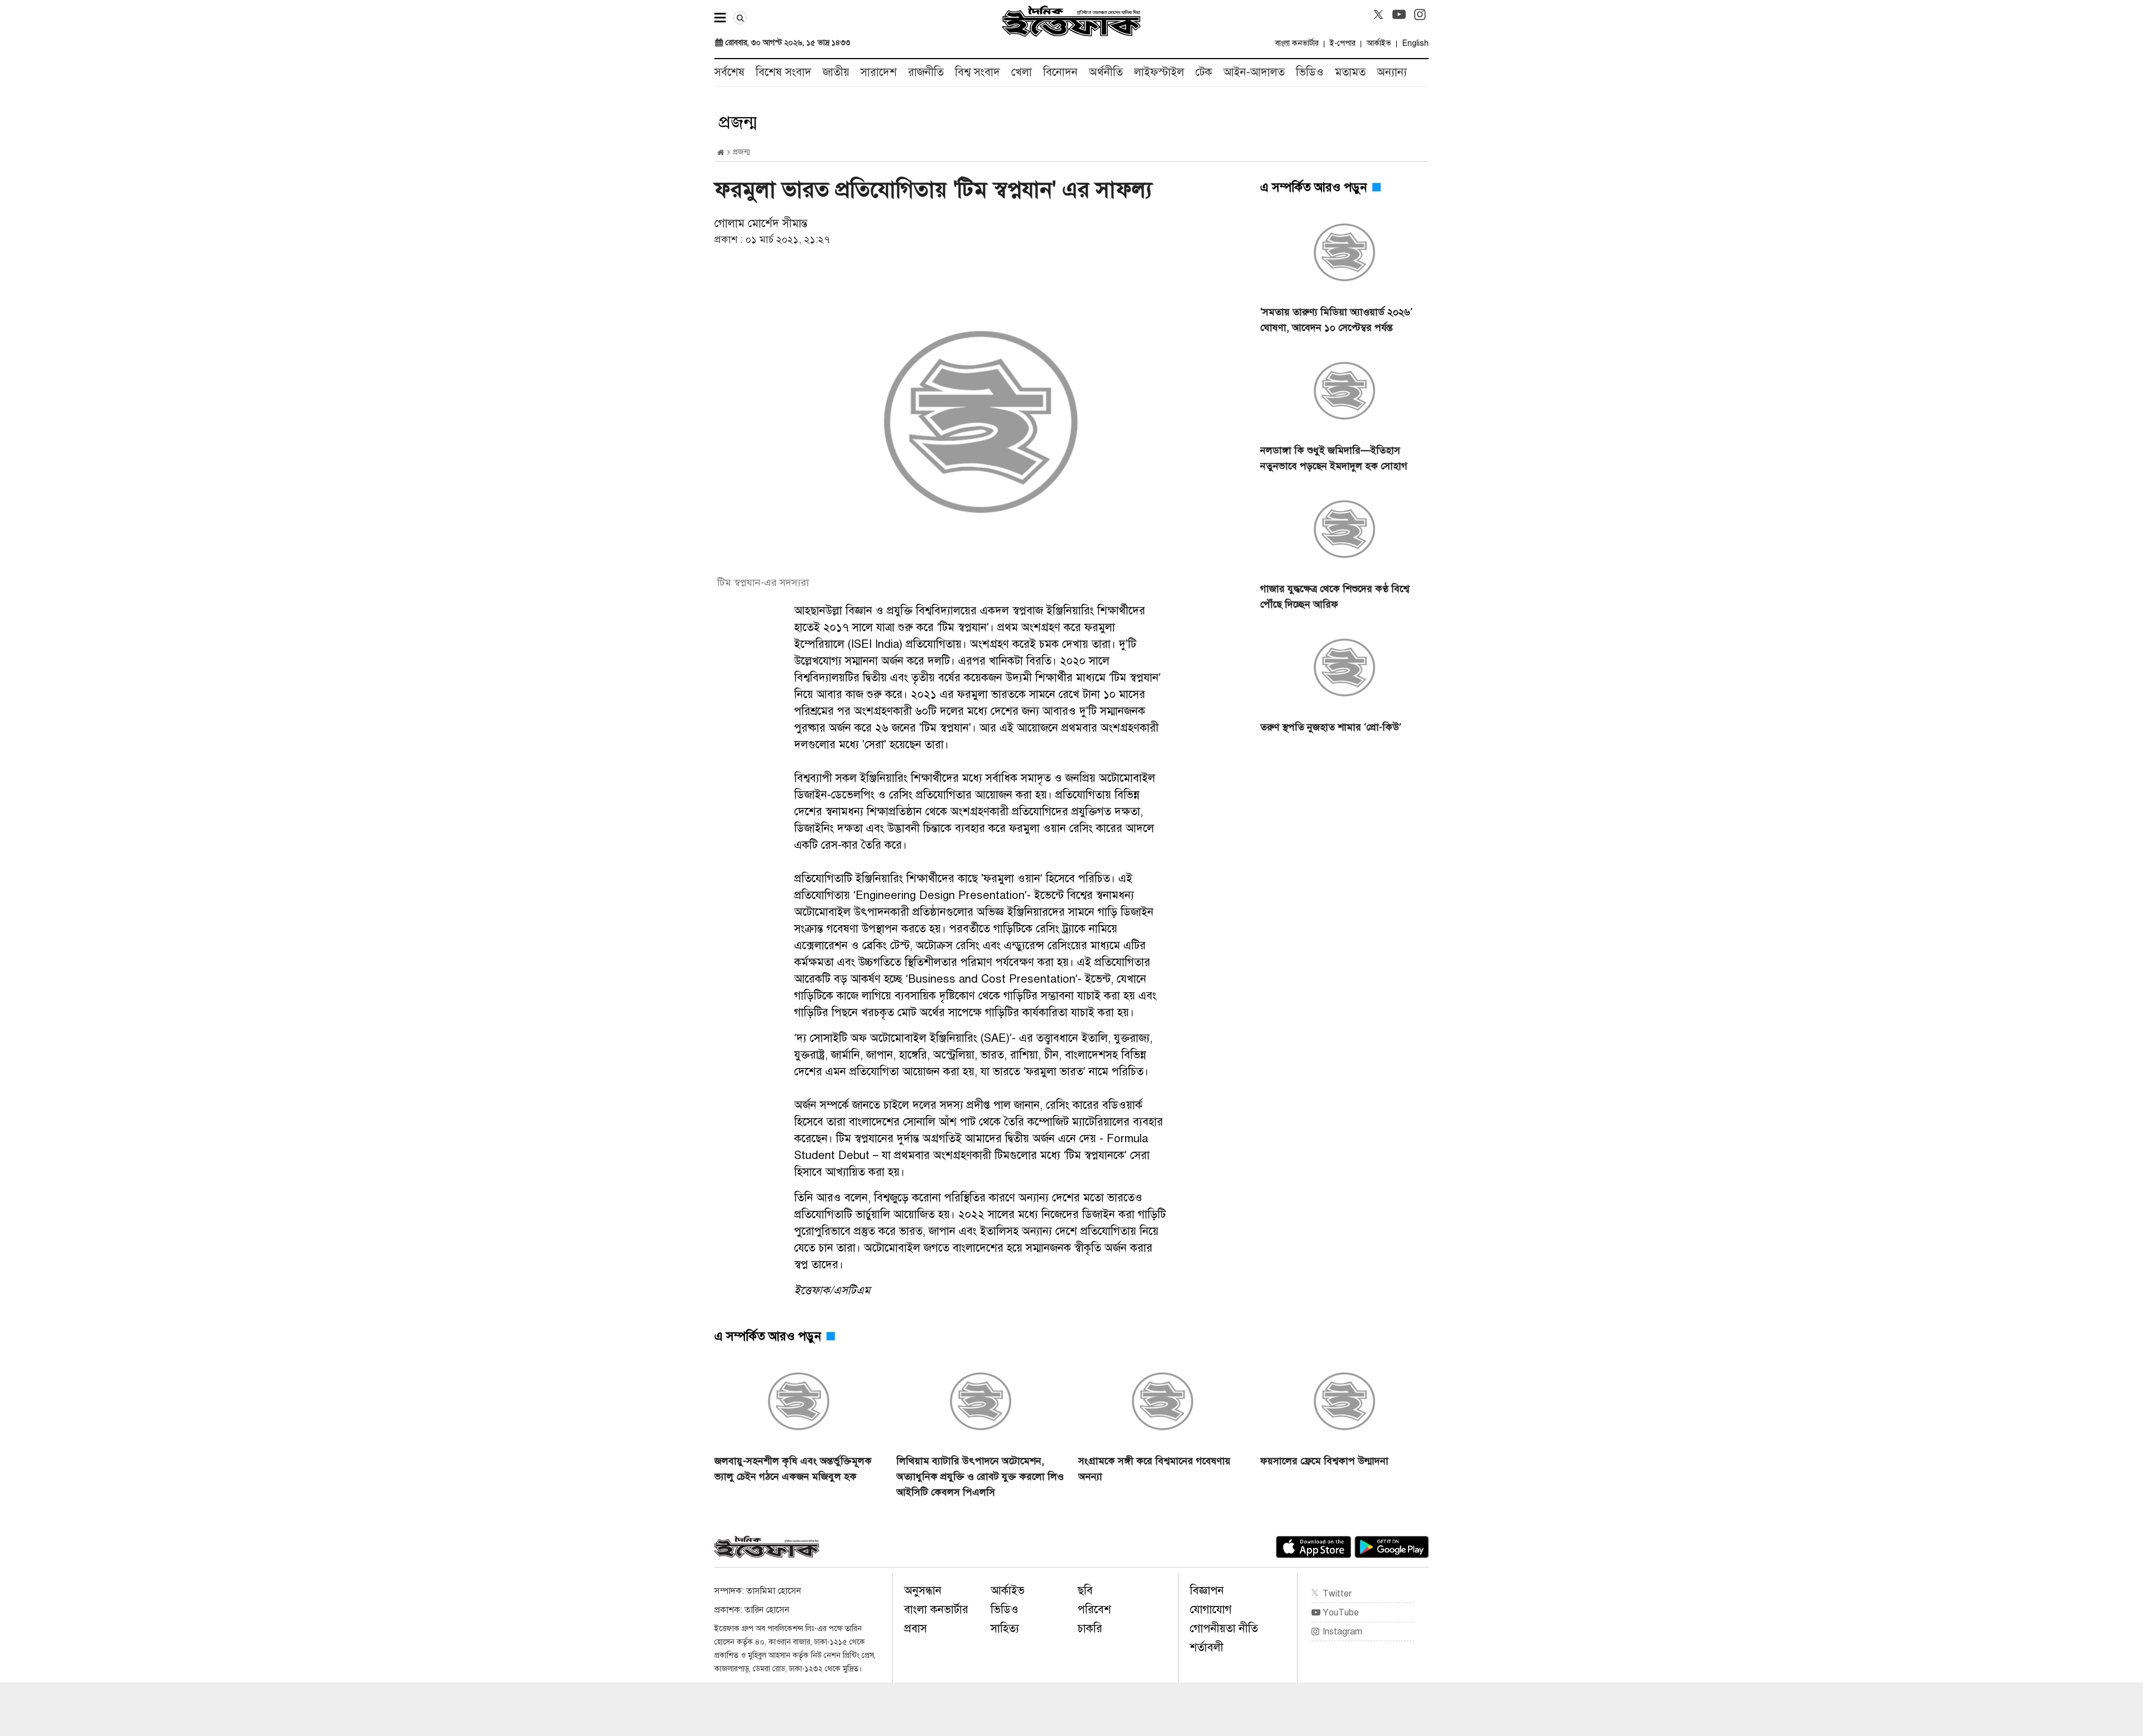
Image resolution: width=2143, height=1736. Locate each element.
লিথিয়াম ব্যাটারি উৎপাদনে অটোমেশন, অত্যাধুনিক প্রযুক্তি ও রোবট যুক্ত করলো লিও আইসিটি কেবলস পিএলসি (980, 1477)
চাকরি (1090, 1629)
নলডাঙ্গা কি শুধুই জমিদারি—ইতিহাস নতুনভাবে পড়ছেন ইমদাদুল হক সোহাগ (1334, 458)
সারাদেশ (879, 72)
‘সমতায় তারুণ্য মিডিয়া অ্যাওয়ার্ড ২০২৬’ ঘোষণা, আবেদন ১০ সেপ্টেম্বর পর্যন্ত (1336, 320)
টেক (1204, 72)
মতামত (1350, 72)
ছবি (1085, 1591)
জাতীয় (836, 72)
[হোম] (721, 153)
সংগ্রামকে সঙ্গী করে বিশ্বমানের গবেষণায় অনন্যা (1154, 1469)
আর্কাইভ (1379, 43)
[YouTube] (1399, 15)
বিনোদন (1060, 72)
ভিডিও (1310, 72)
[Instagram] (1420, 15)
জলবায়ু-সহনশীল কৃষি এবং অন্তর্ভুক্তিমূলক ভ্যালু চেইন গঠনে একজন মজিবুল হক (793, 1469)
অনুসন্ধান (923, 1591)
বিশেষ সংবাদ (784, 72)
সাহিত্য (1005, 1629)
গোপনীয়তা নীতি (1224, 1629)
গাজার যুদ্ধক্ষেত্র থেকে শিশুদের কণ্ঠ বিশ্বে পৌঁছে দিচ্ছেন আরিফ (1335, 597)
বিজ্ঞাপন (1207, 1591)
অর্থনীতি (1106, 72)
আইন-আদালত (1254, 72)
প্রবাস (916, 1629)
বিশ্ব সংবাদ (977, 72)
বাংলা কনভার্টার (1297, 43)
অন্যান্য (1392, 72)
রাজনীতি (926, 72)
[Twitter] (1378, 15)
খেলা (1022, 72)
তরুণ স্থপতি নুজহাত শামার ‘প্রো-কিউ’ (1331, 727)
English (1416, 43)
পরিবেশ (1094, 1610)
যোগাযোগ (1211, 1610)
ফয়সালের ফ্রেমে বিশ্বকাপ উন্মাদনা (1324, 1461)
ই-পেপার (1343, 43)
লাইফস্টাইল (1159, 72)
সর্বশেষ (729, 72)
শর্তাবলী (1207, 1648)
